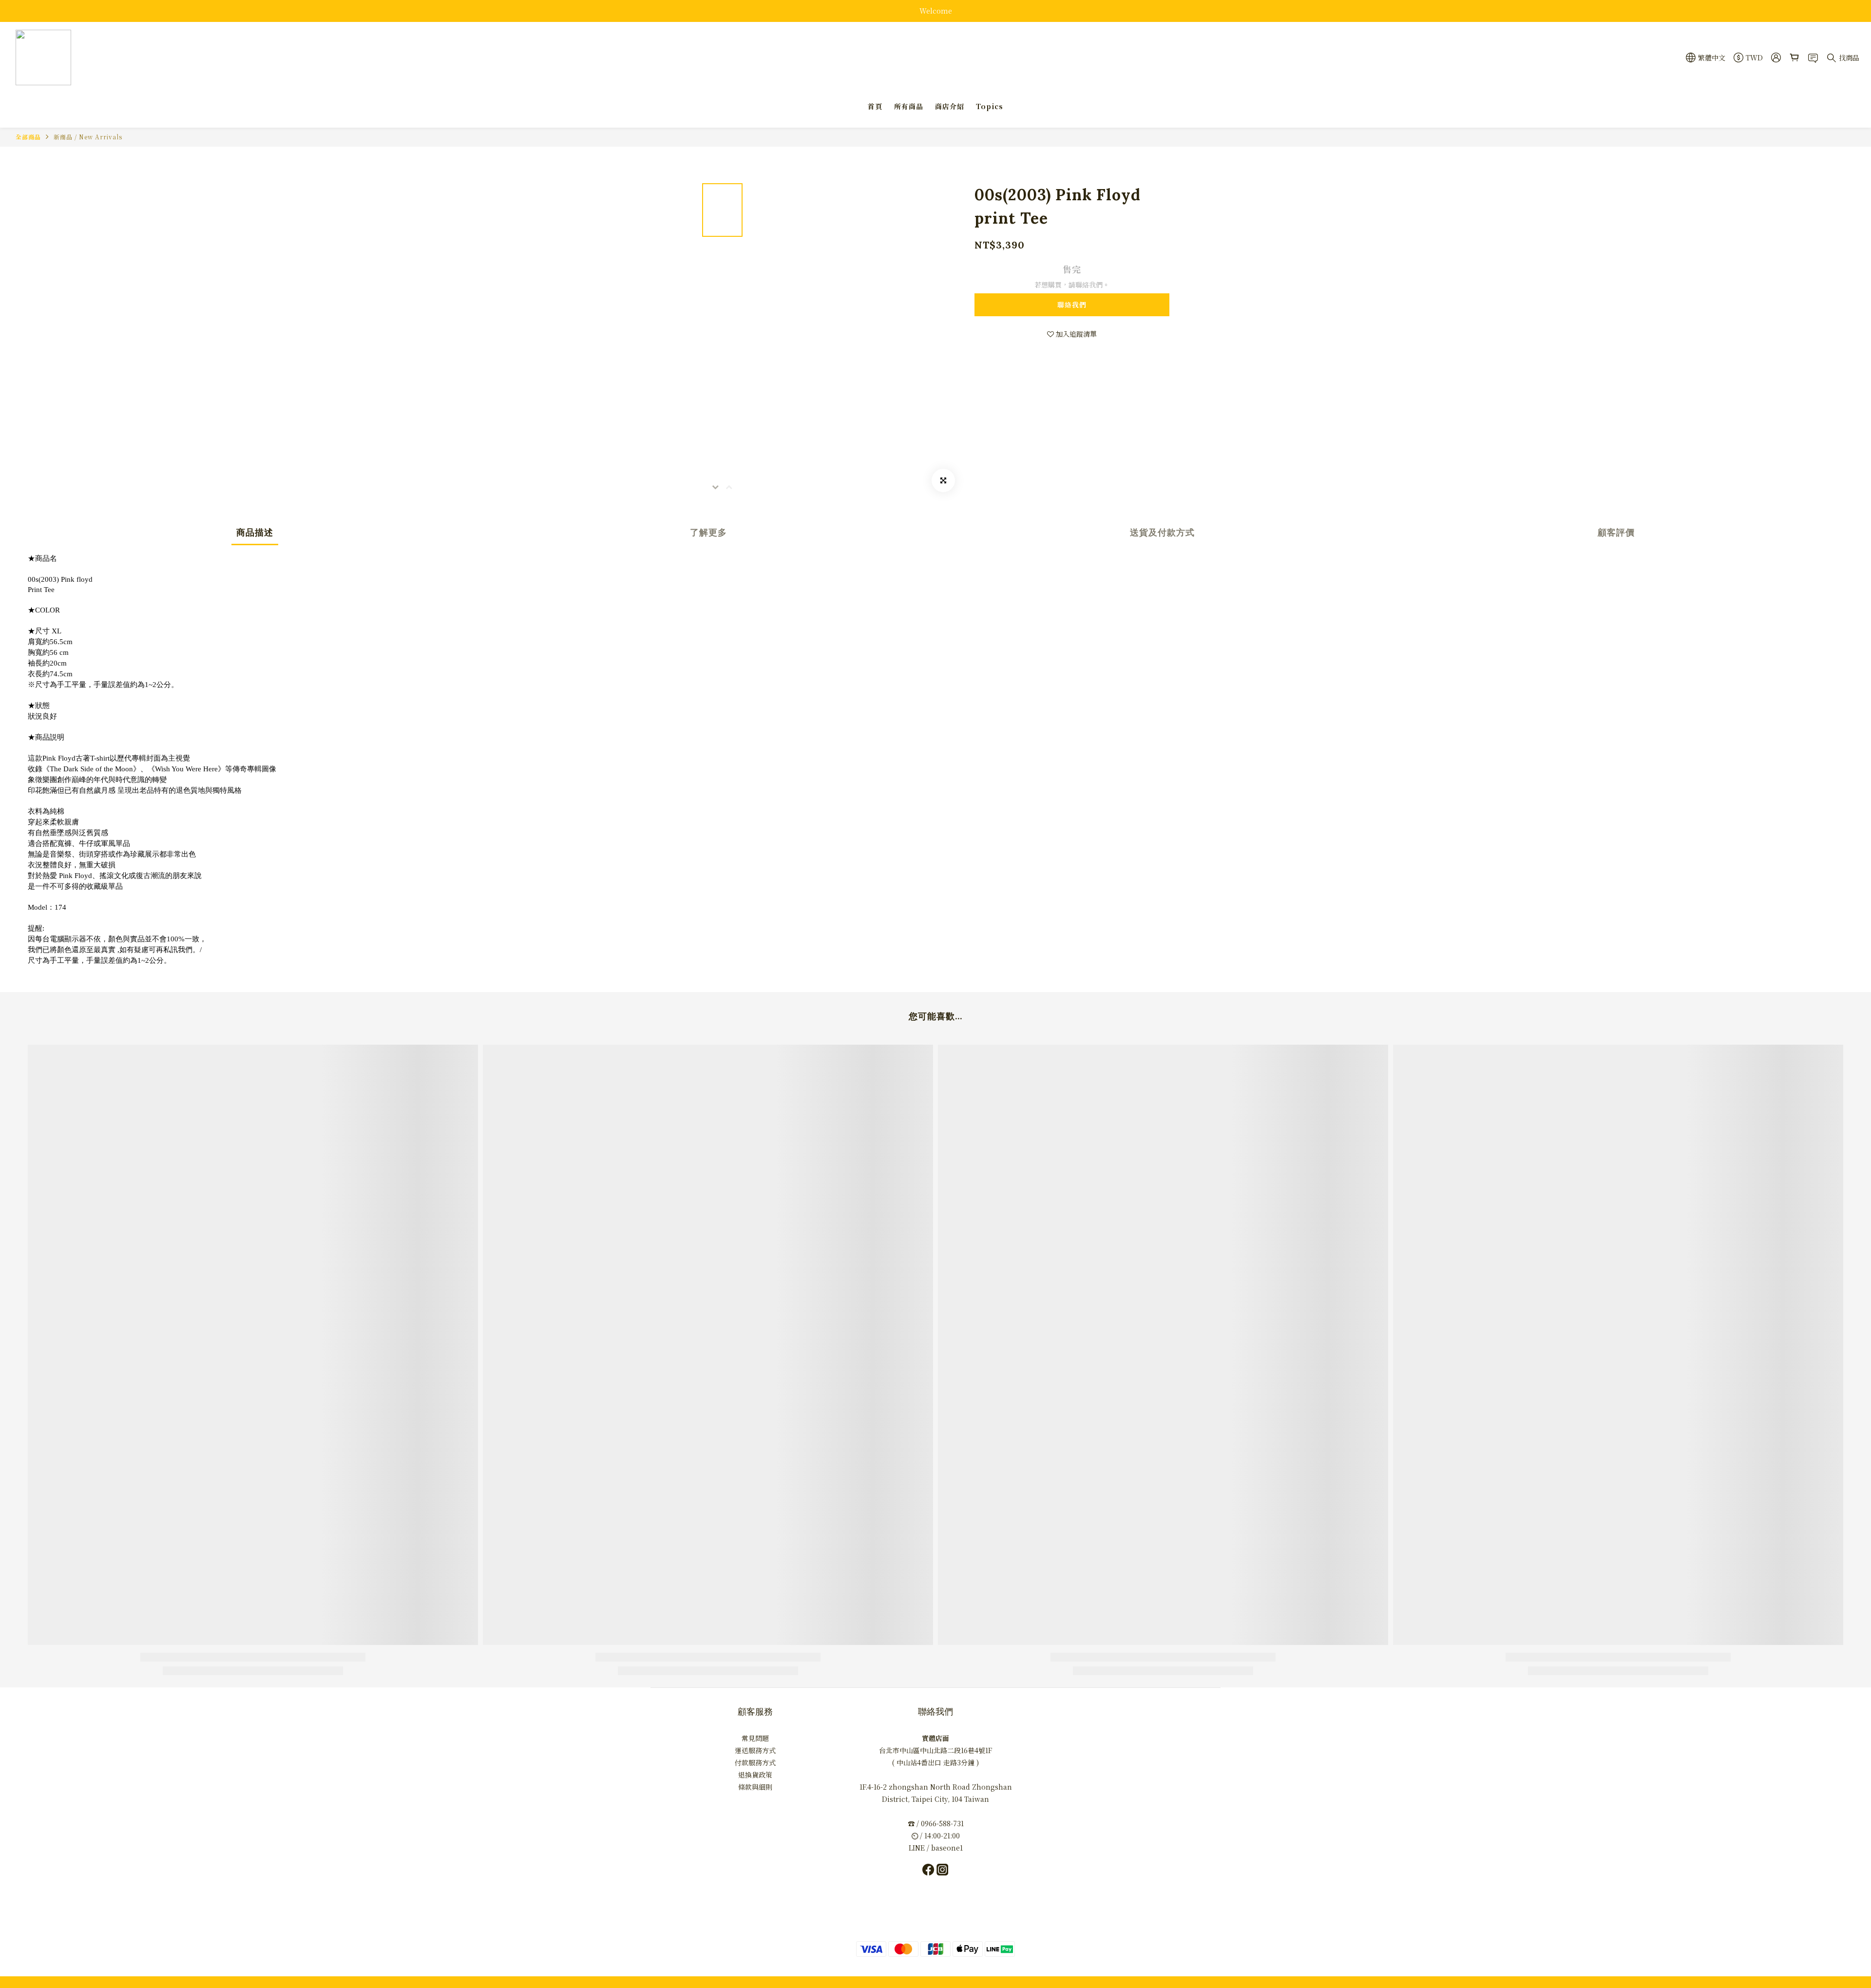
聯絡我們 (1072, 305)
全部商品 (28, 137)
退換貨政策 (755, 1775)
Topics (990, 106)
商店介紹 (950, 106)
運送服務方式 (755, 1750)
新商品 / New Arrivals (88, 137)
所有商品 (909, 106)
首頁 (875, 106)
